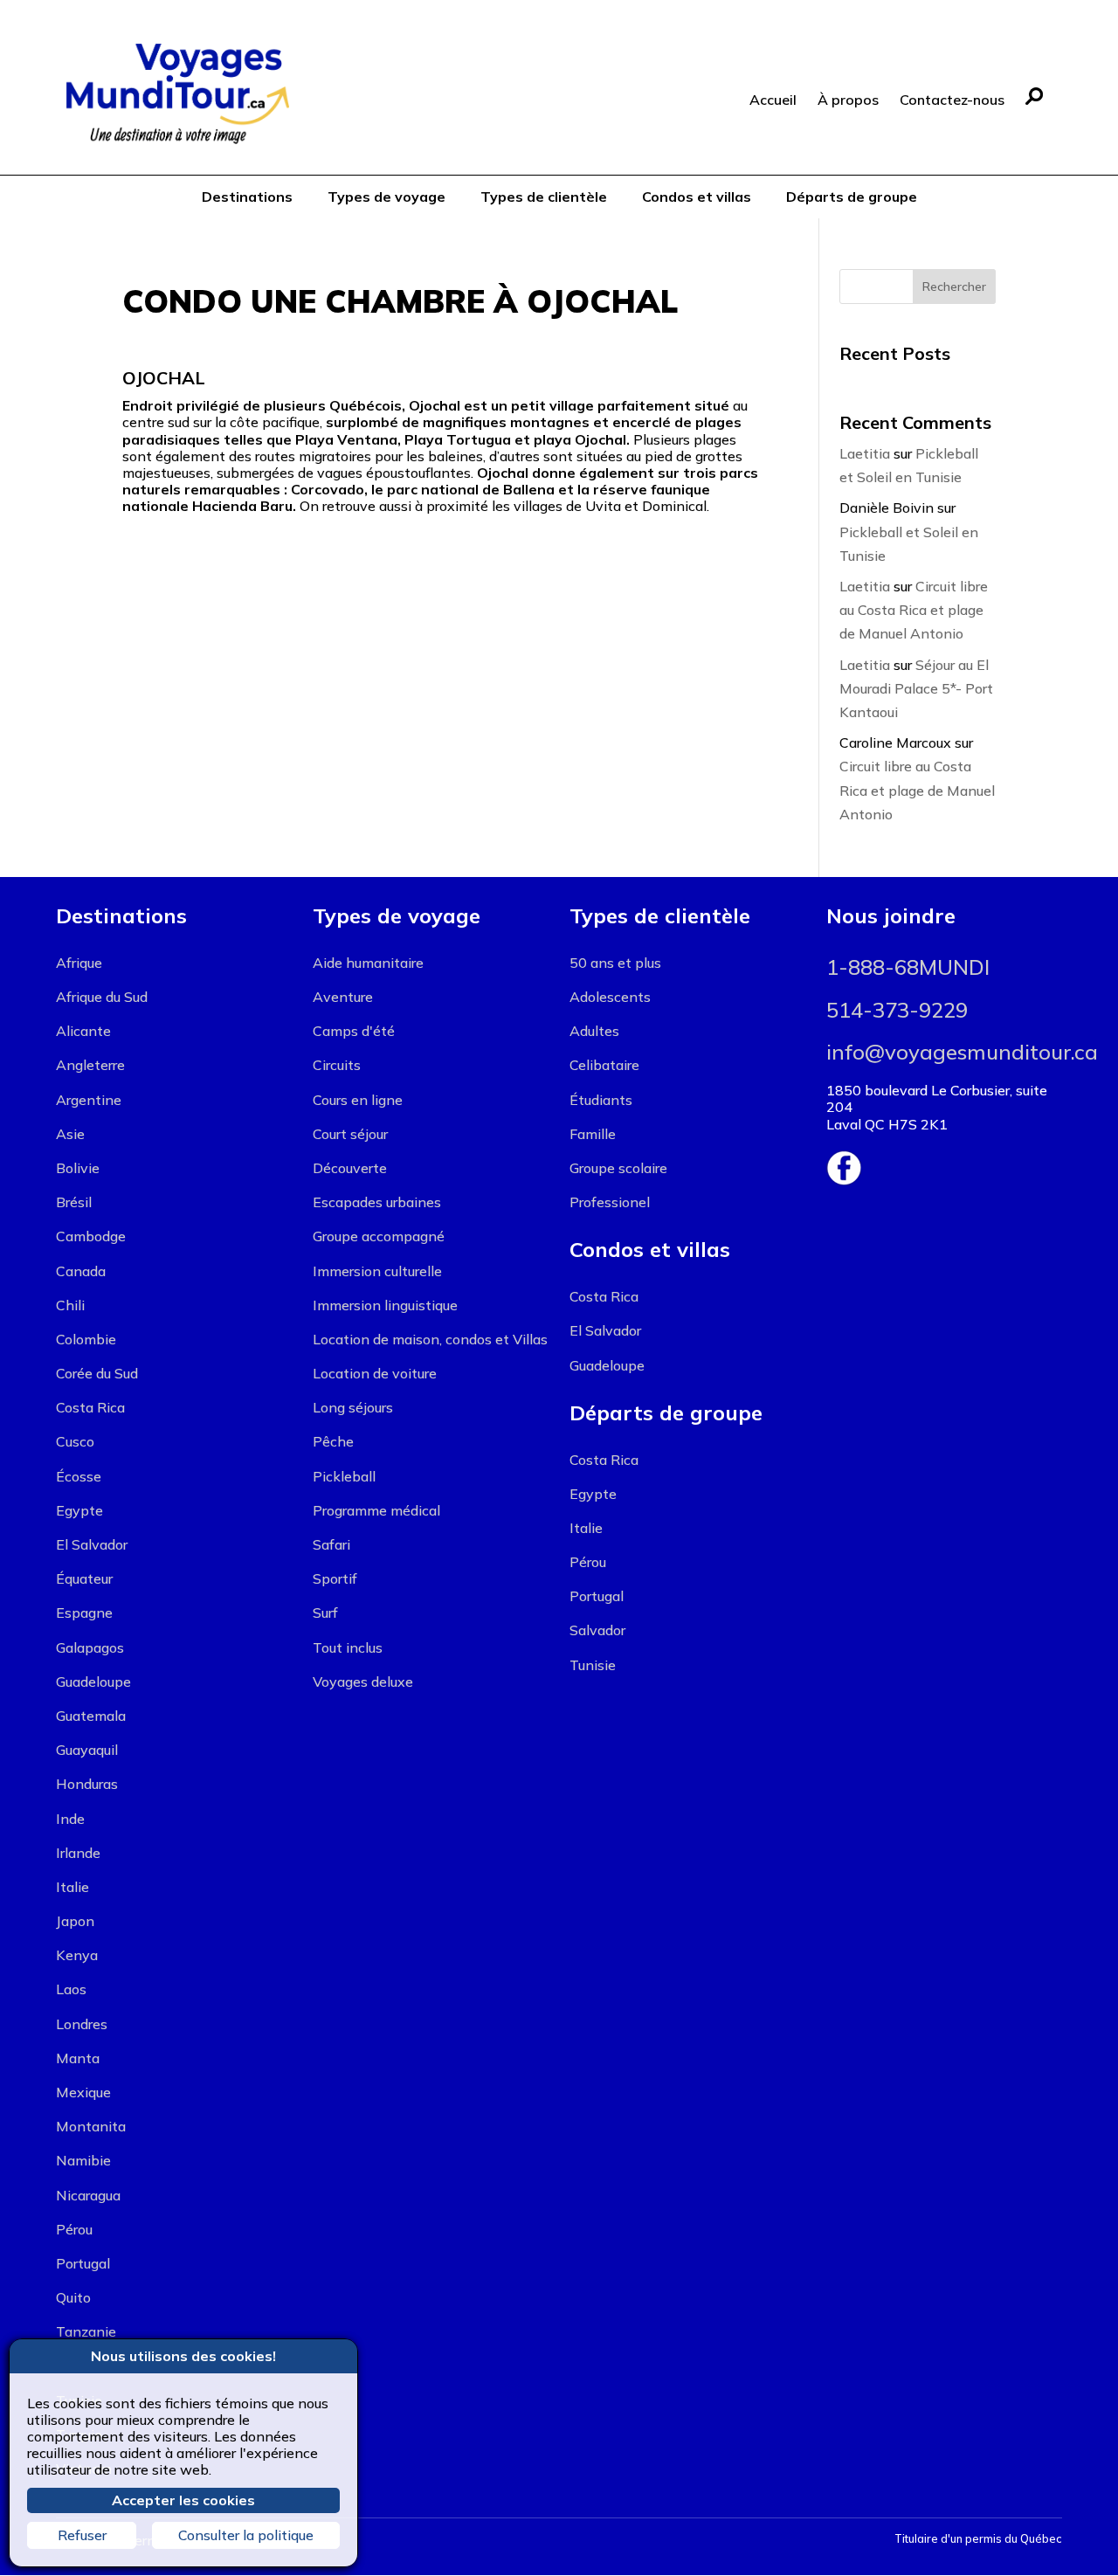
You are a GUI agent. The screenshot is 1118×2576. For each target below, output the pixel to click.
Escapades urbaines (377, 1202)
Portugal (83, 2263)
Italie (72, 1887)
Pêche (333, 1441)
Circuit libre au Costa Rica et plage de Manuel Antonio (914, 610)
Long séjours (353, 1407)
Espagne (84, 1613)
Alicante (83, 1031)
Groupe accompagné (379, 1236)
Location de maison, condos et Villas (430, 1339)
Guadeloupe (93, 1682)
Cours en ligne (358, 1100)
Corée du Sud (97, 1373)
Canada (81, 1271)
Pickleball (344, 1476)
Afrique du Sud (102, 997)
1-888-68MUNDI (908, 967)
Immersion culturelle (377, 1271)
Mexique (83, 2092)
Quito (73, 2297)
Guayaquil (87, 1750)
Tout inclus (348, 1647)
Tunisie (593, 1665)
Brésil (74, 1202)
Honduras (87, 1784)
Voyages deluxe (363, 1682)
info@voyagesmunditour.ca (962, 1052)
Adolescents (610, 997)
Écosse (79, 1476)
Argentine (89, 1100)
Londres (82, 2024)
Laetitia (865, 453)
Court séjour (350, 1134)
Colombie (86, 1339)
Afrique (79, 963)
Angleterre (90, 1065)
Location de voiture (375, 1373)
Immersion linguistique (385, 1305)
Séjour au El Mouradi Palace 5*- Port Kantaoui (916, 688)
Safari (331, 1544)
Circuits (337, 1065)
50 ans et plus (615, 963)
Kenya (77, 1955)
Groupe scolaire (618, 1168)
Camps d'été (354, 1031)
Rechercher (954, 287)
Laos (71, 1989)
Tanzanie (86, 2331)
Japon (75, 1921)
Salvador (597, 1630)
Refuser (82, 2535)
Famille (593, 1134)
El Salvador (92, 1544)
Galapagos (90, 1647)
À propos (848, 100)
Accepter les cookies (183, 2500)
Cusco (75, 1441)
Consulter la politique (246, 2535)
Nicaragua (88, 2195)
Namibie (83, 2160)
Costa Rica (90, 1407)
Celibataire (604, 1065)
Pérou (74, 2229)
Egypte (79, 1510)
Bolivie (78, 1168)
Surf (325, 1613)
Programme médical (376, 1510)
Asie (70, 1134)
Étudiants (601, 1100)
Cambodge (91, 1236)
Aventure (343, 997)
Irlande (78, 1853)
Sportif (335, 1578)
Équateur (84, 1578)
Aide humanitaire (368, 963)
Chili (70, 1305)
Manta (78, 2058)
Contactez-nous (952, 100)
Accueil (773, 100)
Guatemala (91, 1716)
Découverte (350, 1168)
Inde (70, 1819)
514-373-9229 (897, 1010)
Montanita (91, 2126)
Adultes (594, 1031)
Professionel (610, 1202)
